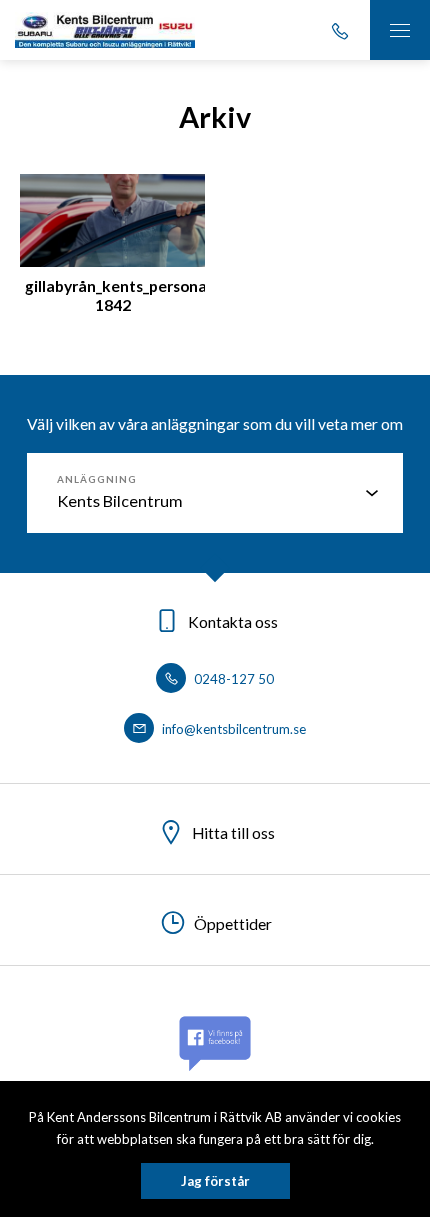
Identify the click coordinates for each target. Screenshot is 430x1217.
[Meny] (400, 30)
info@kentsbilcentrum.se (232, 729)
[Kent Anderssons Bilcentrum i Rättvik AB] (105, 30)
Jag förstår (215, 1181)
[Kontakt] (340, 30)
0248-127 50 (232, 679)
